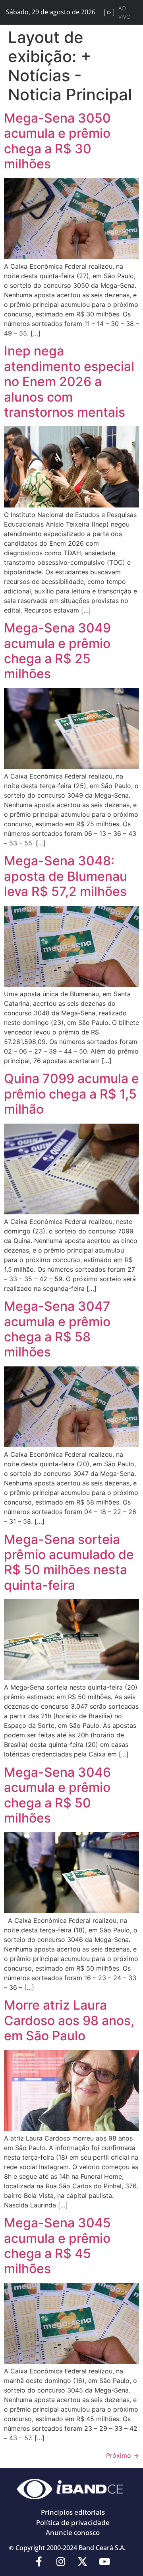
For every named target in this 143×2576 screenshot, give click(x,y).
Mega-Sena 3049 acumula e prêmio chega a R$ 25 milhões (57, 651)
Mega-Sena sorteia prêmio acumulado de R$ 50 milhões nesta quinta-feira (69, 1562)
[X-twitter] (83, 2562)
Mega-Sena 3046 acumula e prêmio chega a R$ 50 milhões (57, 1795)
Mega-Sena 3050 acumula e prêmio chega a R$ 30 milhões (57, 141)
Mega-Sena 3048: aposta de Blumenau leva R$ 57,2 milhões (66, 876)
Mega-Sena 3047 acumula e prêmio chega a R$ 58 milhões (57, 1329)
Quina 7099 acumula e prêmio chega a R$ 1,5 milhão (71, 1094)
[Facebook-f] (39, 2562)
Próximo (123, 2455)
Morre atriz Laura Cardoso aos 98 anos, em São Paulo (69, 2020)
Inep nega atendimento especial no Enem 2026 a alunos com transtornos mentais (69, 382)
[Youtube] (104, 2562)
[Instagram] (61, 2562)
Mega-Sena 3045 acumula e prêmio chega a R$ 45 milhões (57, 2246)
